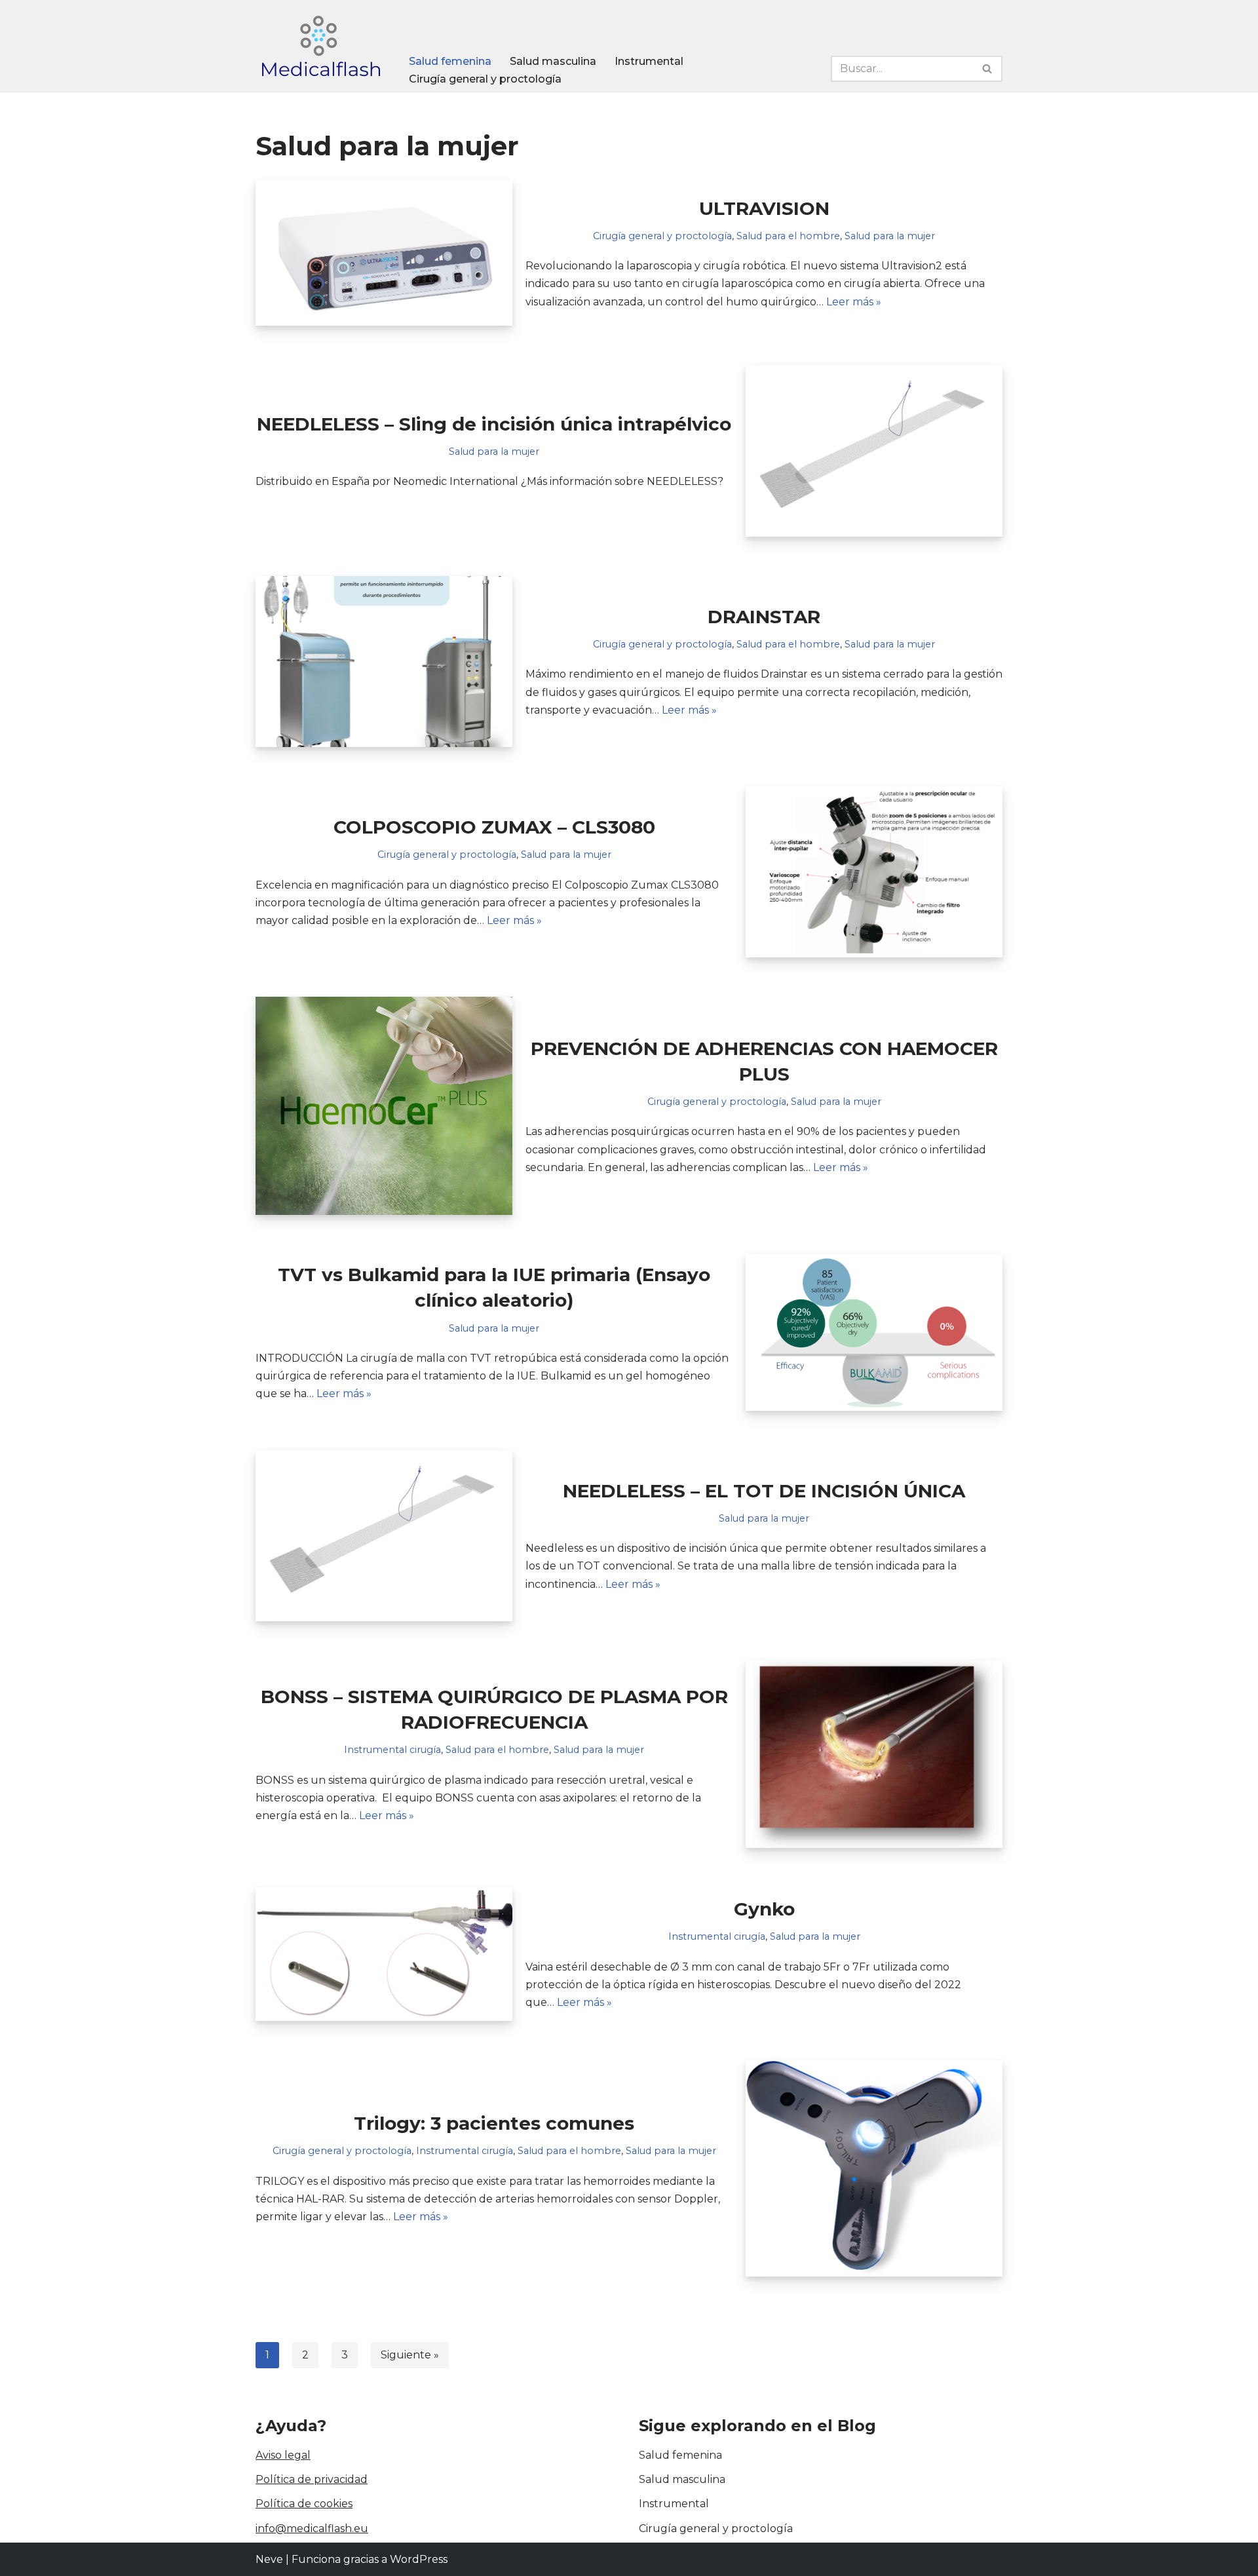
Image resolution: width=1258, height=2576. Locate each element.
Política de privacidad (312, 2479)
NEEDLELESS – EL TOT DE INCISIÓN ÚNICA (764, 1491)
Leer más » (854, 302)
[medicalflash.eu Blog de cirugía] (321, 46)
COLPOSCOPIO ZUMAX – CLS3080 (494, 827)
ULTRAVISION (764, 208)
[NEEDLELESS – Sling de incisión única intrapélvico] (874, 451)
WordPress (419, 2559)
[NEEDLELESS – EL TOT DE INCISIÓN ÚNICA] (384, 1536)
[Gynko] (384, 1954)
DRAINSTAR (764, 617)
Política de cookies (304, 2504)
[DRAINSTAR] (384, 662)
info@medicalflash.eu (312, 2528)
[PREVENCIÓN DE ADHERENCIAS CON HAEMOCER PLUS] (384, 1106)
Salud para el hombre (788, 236)
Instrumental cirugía (392, 1750)
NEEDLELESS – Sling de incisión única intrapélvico (494, 424)
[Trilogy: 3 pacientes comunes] (874, 2168)
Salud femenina (450, 61)
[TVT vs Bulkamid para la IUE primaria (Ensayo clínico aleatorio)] (874, 1332)
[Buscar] (988, 69)
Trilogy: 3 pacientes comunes (494, 2123)
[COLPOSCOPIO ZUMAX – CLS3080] (874, 872)
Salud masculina (553, 61)
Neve (269, 2559)
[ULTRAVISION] (384, 253)
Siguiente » (410, 2355)
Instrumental (649, 61)
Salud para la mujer (890, 236)
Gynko (764, 1909)
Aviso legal (283, 2455)
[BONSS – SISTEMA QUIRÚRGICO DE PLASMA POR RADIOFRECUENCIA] (874, 1754)
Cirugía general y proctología (485, 79)
